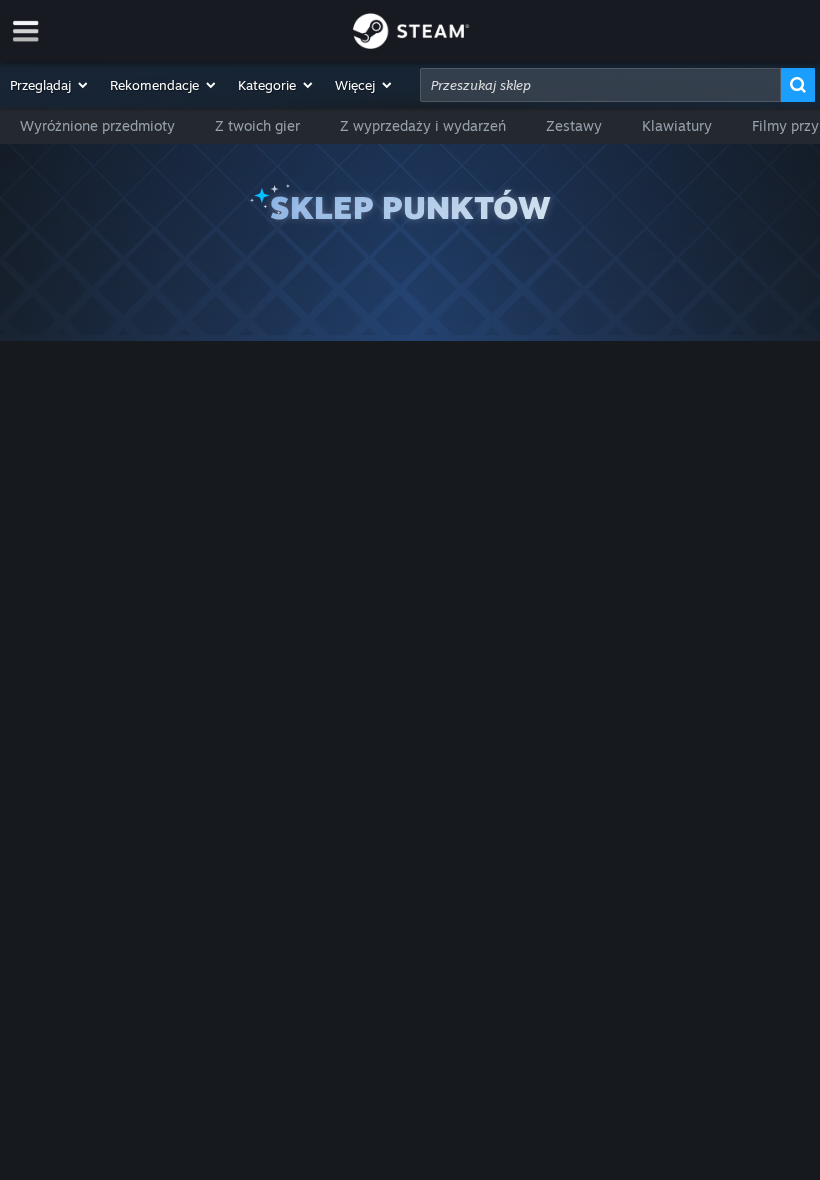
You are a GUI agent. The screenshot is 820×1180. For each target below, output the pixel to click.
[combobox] (600, 85)
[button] (50, 85)
